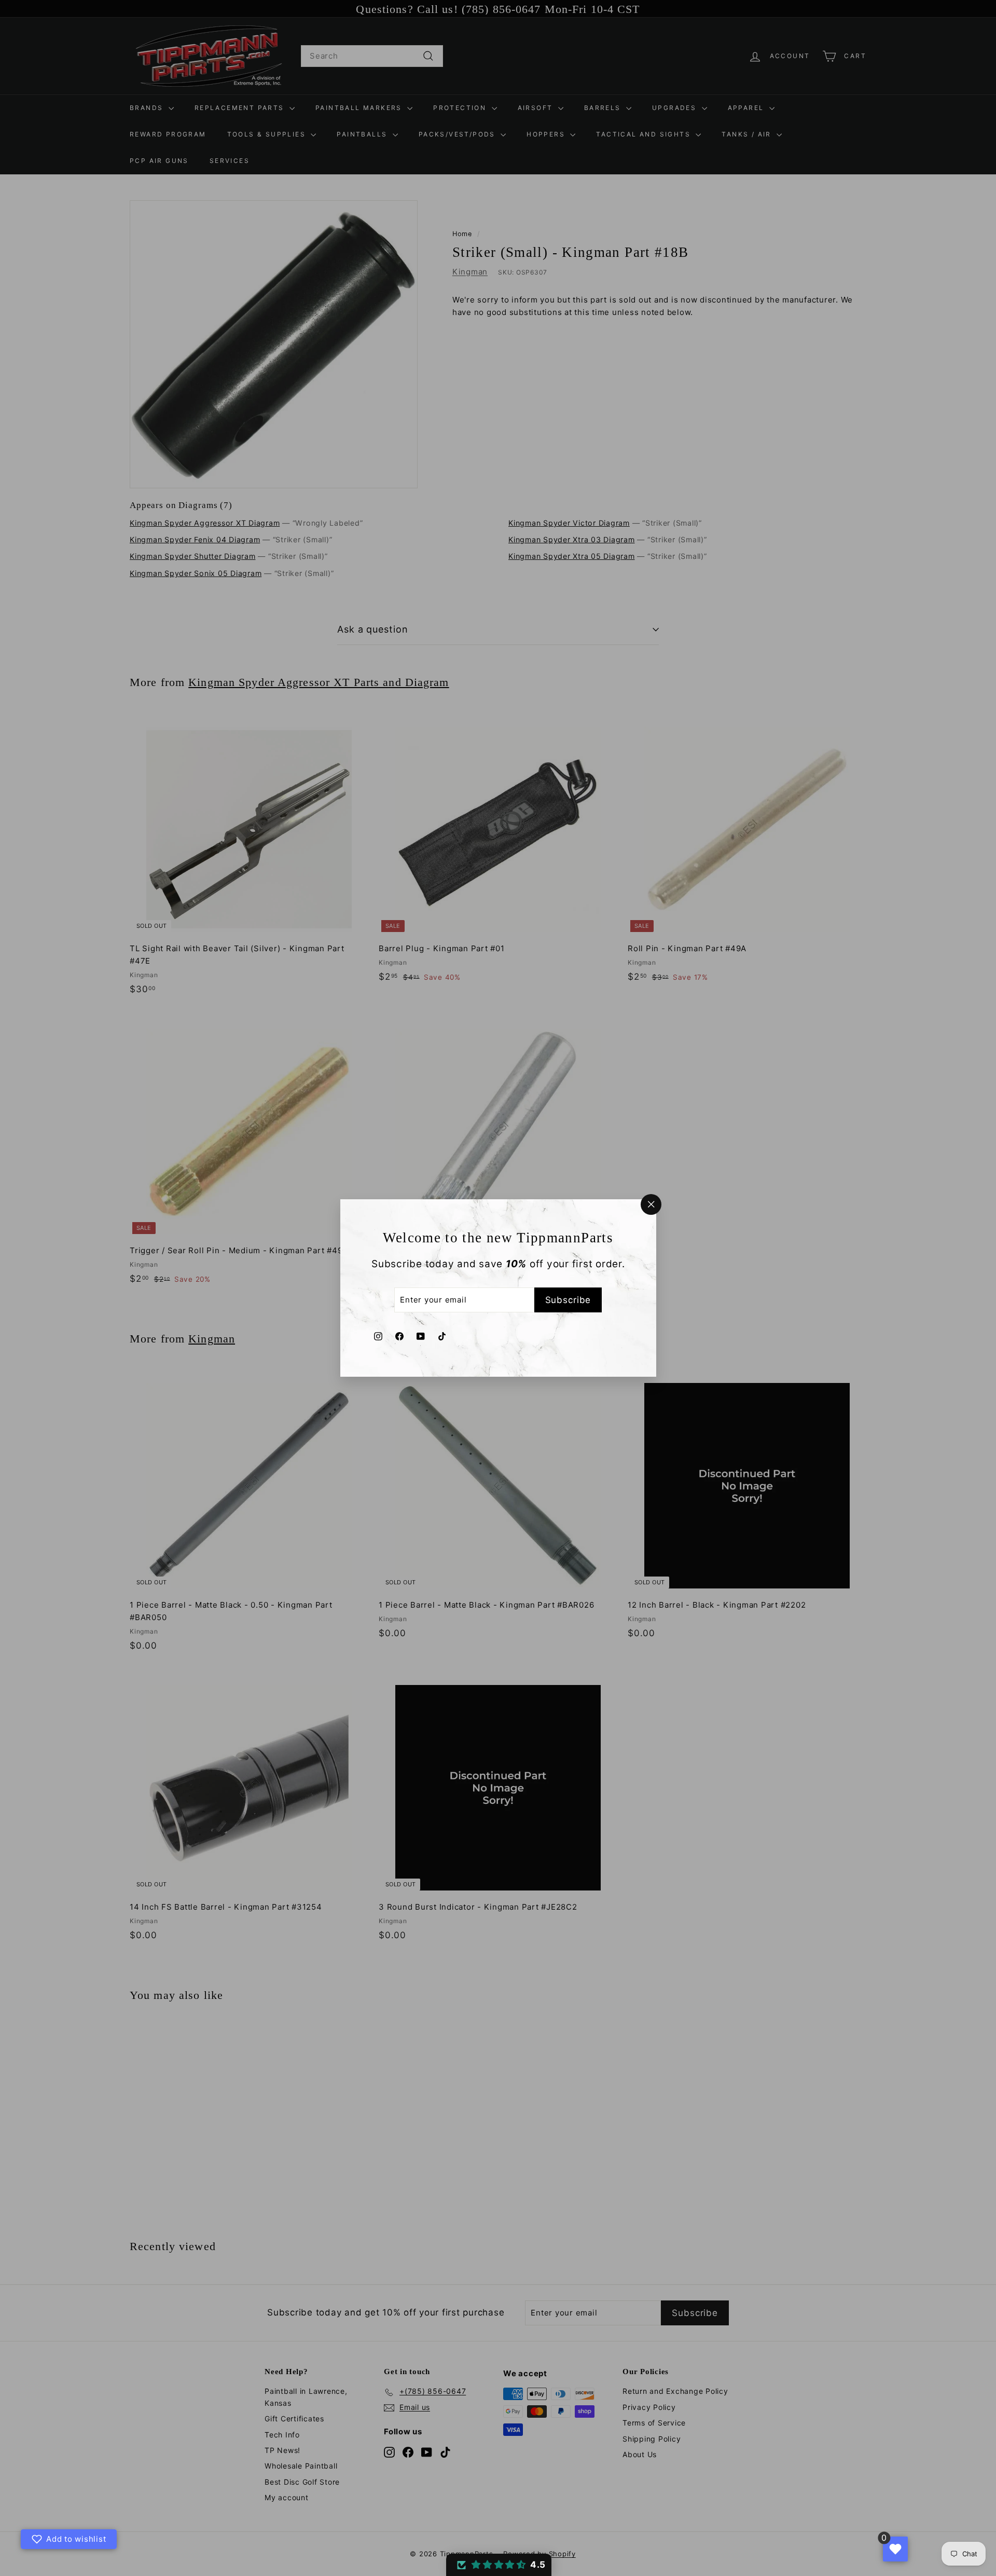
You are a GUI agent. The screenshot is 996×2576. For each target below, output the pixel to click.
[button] (499, 2565)
